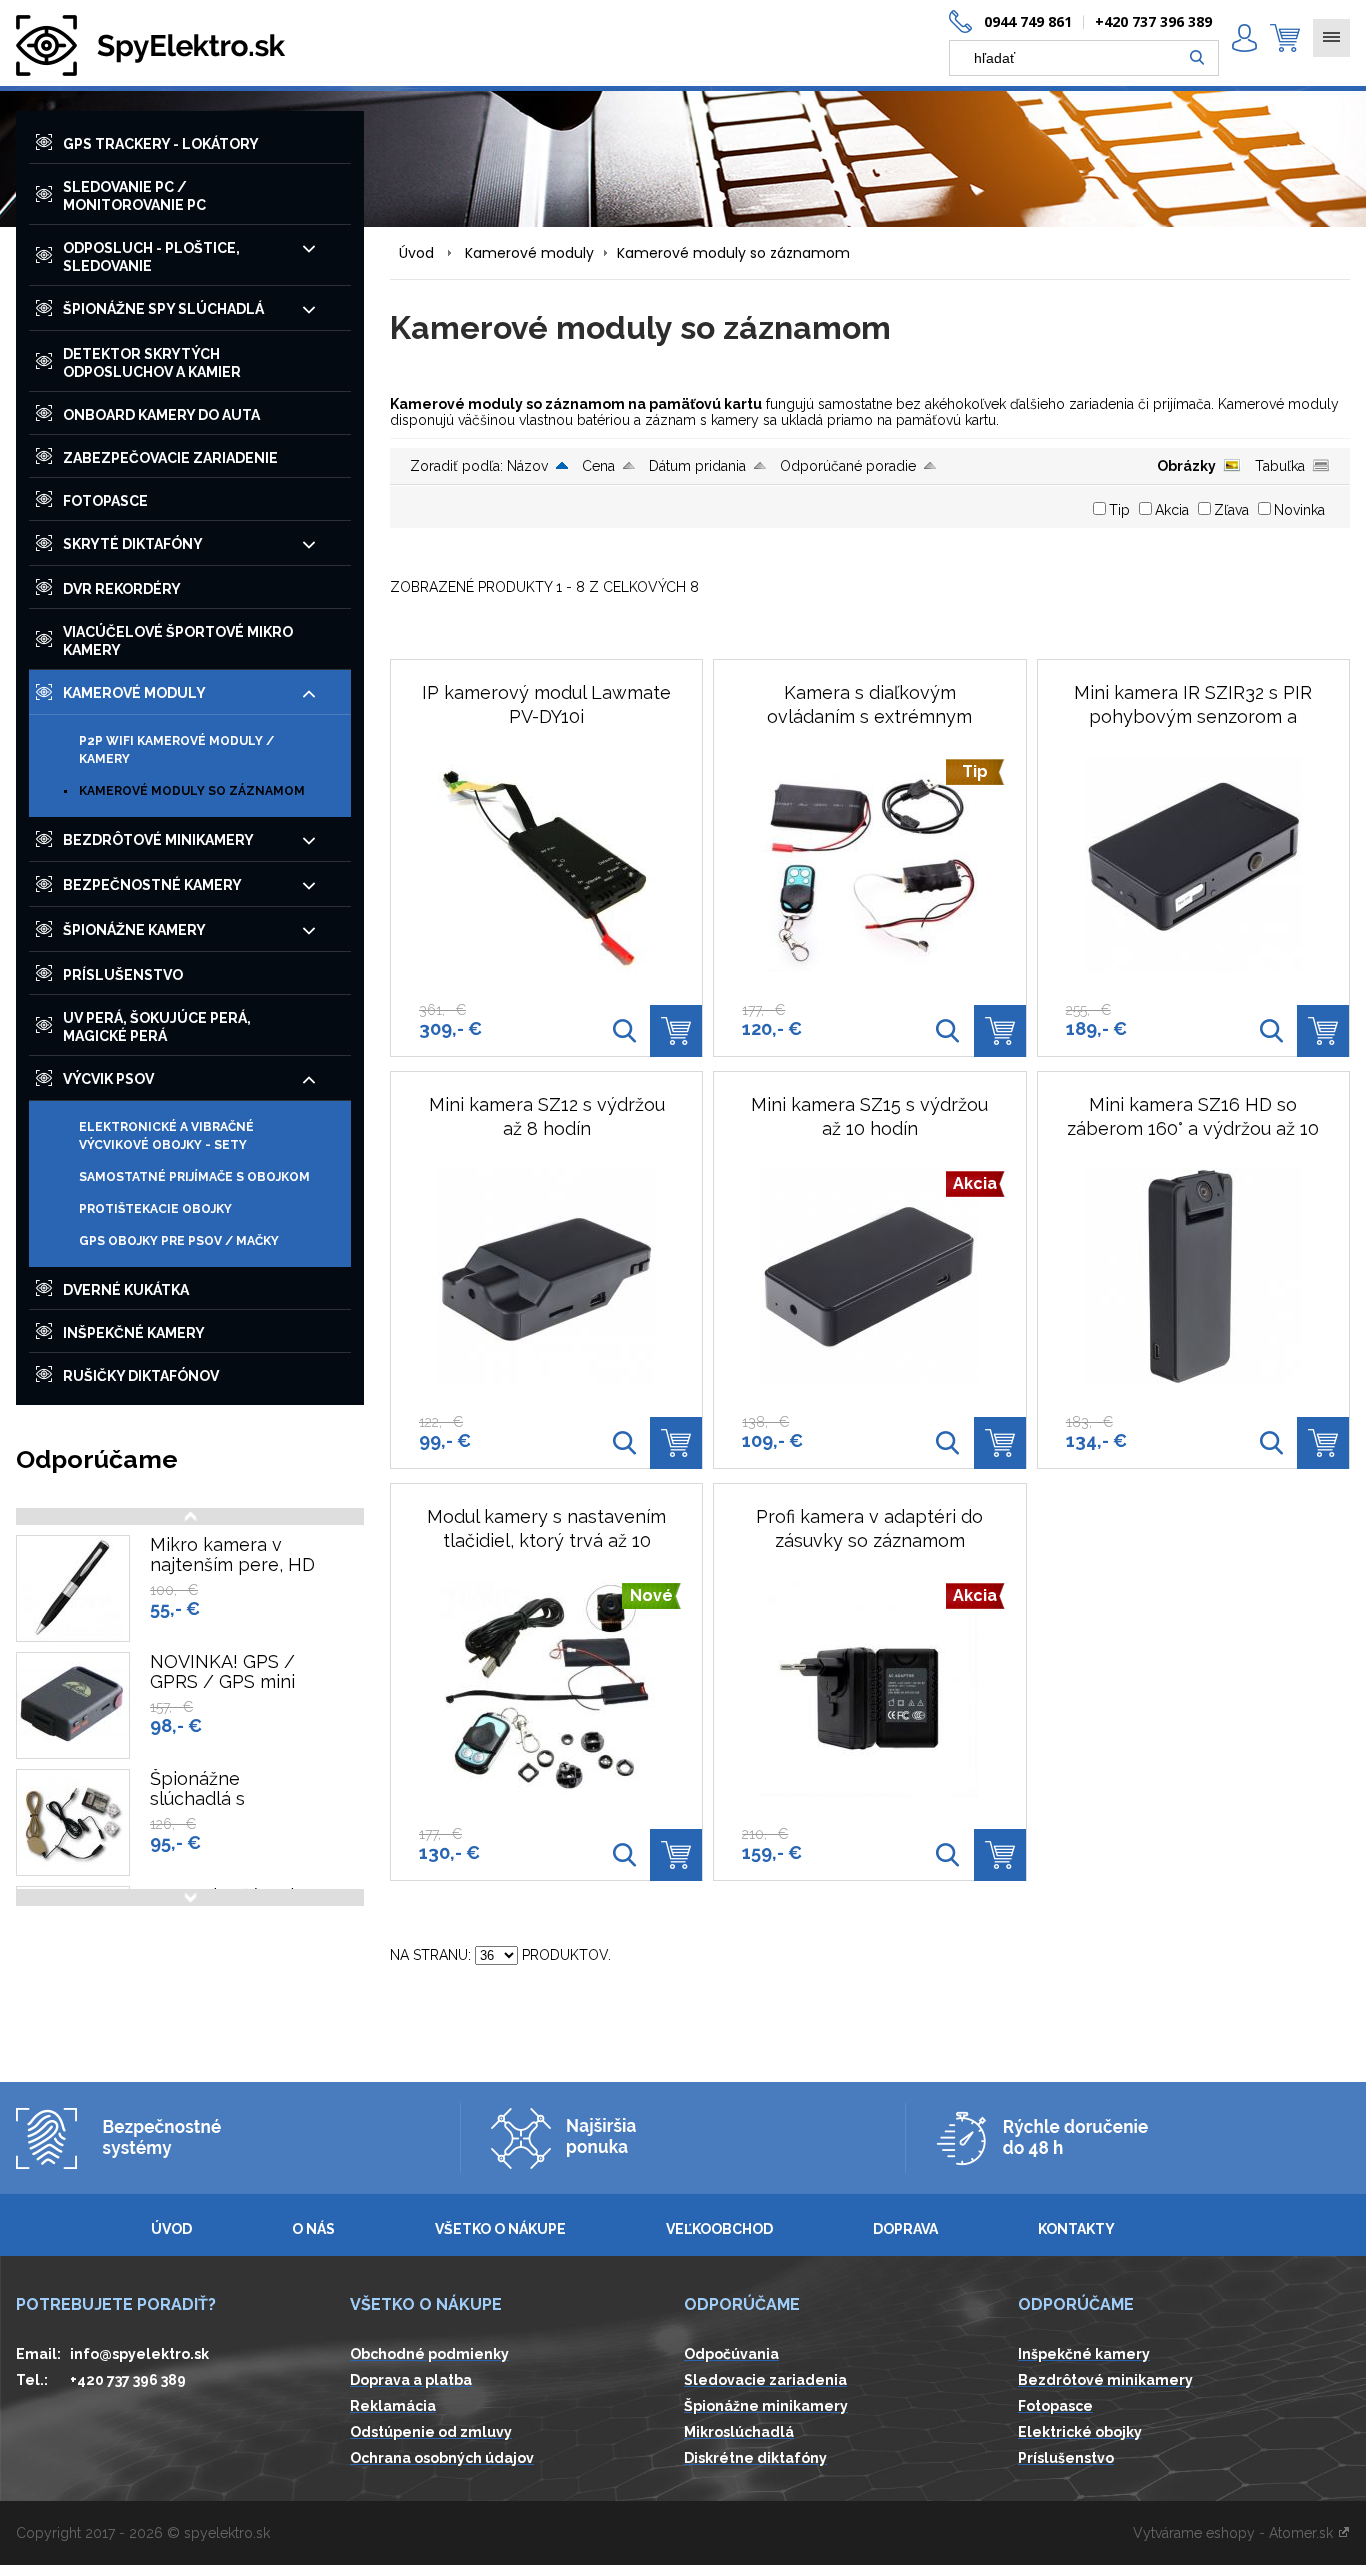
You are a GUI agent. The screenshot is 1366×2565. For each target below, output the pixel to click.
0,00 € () (1285, 38)
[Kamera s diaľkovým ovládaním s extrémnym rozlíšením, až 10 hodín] (948, 1031)
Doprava (905, 2229)
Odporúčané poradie (848, 466)
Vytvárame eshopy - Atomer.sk (1235, 2533)
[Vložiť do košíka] (676, 1031)
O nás (313, 2229)
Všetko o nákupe (500, 2229)
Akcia (1172, 510)
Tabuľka (1280, 466)
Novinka (1299, 510)
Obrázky (1186, 466)
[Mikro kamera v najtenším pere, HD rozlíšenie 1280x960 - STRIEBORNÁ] (73, 1588)
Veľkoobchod (719, 2229)
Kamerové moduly (529, 253)
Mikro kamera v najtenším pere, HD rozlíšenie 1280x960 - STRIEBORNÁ (234, 1575)
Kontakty (1076, 2229)
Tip (1119, 510)
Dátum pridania (697, 466)
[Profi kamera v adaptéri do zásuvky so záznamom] (948, 1855)
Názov (527, 466)
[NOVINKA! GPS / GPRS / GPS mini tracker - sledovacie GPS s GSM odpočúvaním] (73, 1705)
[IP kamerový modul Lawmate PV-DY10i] (546, 864)
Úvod (416, 253)
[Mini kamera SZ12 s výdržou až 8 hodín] (546, 1276)
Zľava (1231, 510)
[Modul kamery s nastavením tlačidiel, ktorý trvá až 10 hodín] (624, 1855)
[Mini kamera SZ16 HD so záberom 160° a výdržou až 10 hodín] (1193, 1276)
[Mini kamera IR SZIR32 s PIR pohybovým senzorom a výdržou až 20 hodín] (1193, 864)
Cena (598, 466)
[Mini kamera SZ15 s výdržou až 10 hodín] (948, 1443)
